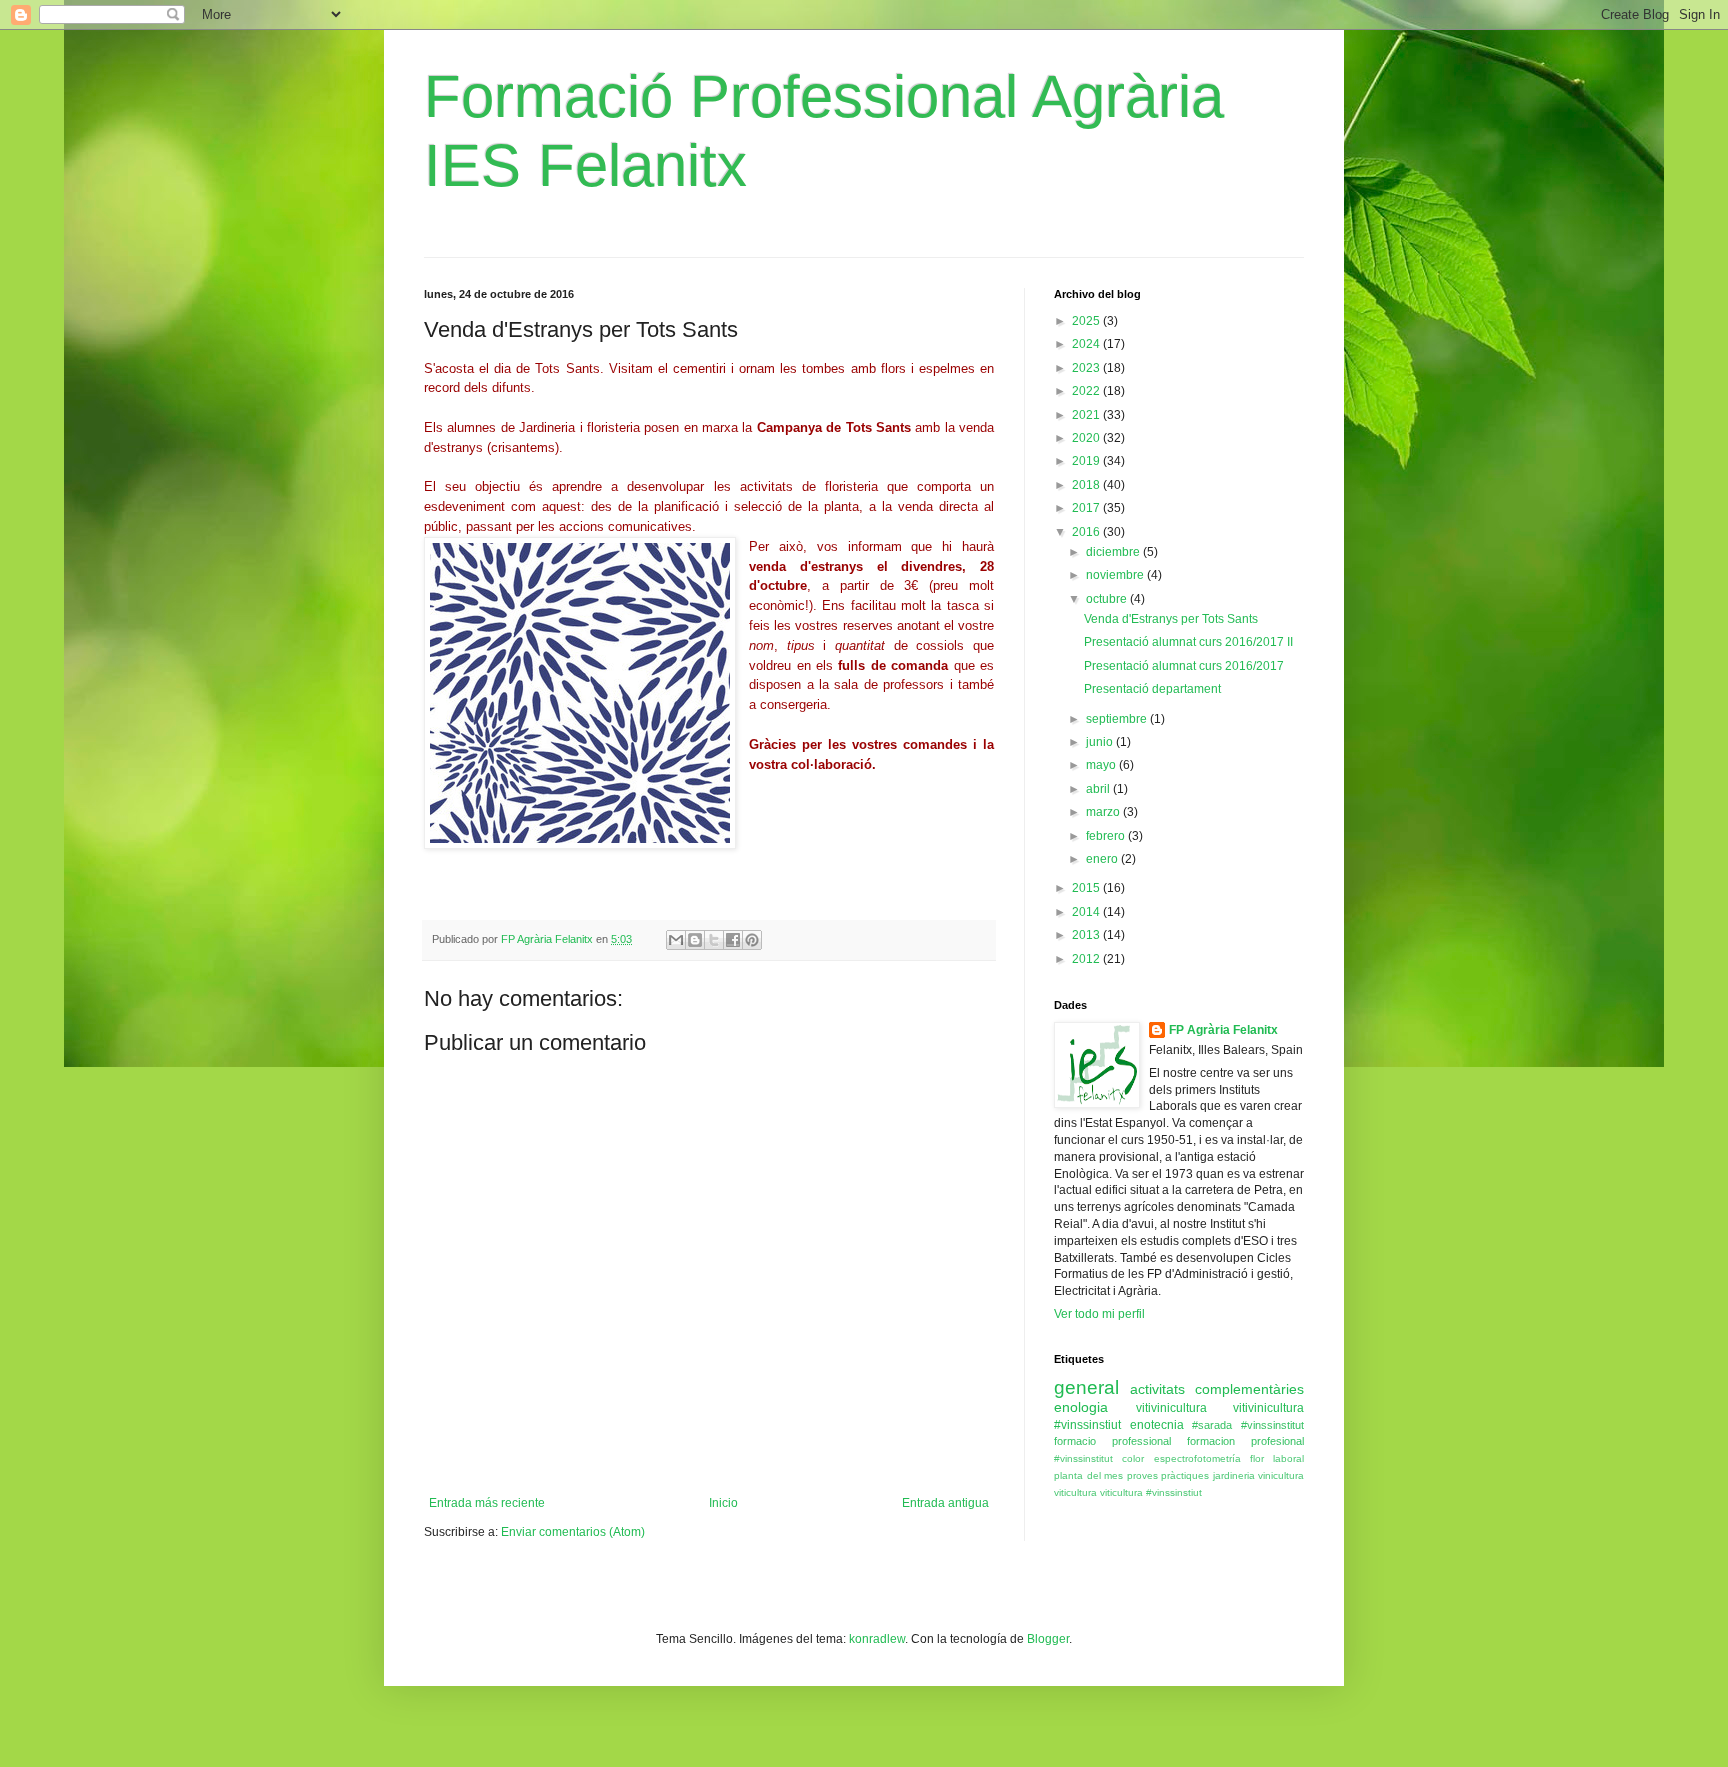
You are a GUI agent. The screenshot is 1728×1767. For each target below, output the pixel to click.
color (1133, 1458)
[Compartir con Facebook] (733, 940)
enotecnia (1157, 1425)
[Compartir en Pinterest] (752, 940)
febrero (1107, 836)
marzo (1104, 812)
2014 (1087, 912)
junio (1101, 742)
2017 (1087, 508)
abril (1099, 789)
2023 (1087, 368)
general (1086, 1387)
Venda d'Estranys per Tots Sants (1171, 619)
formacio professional (1112, 1441)
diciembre (1114, 552)
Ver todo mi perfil (1099, 1314)
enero (1103, 859)
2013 (1087, 935)
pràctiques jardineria (1208, 1475)
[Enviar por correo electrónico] (676, 940)
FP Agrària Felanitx (1223, 1030)
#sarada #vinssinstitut (1248, 1425)
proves (1142, 1475)
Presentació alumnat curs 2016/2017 (1184, 666)
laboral (1288, 1458)
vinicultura (1281, 1475)
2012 (1087, 959)
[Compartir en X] (714, 940)
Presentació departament (1152, 689)
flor (1257, 1458)
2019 (1087, 461)
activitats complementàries (1217, 1389)
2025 (1087, 321)
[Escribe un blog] (695, 940)
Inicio (723, 1503)
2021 (1087, 415)
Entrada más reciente (487, 1503)
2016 (1087, 532)
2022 (1087, 391)
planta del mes (1088, 1475)
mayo (1102, 765)
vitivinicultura (1171, 1408)
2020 (1087, 438)
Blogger (1048, 1639)
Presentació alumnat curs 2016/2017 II (1188, 642)
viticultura (1075, 1492)
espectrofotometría (1197, 1458)
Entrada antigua (945, 1503)
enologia (1081, 1407)
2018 (1087, 485)
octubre (1108, 599)
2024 (1087, 344)
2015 (1087, 888)
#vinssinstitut (1083, 1458)
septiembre (1118, 719)
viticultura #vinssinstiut (1151, 1492)
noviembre (1116, 575)
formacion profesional (1245, 1441)
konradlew (877, 1639)
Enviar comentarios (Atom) (573, 1532)
